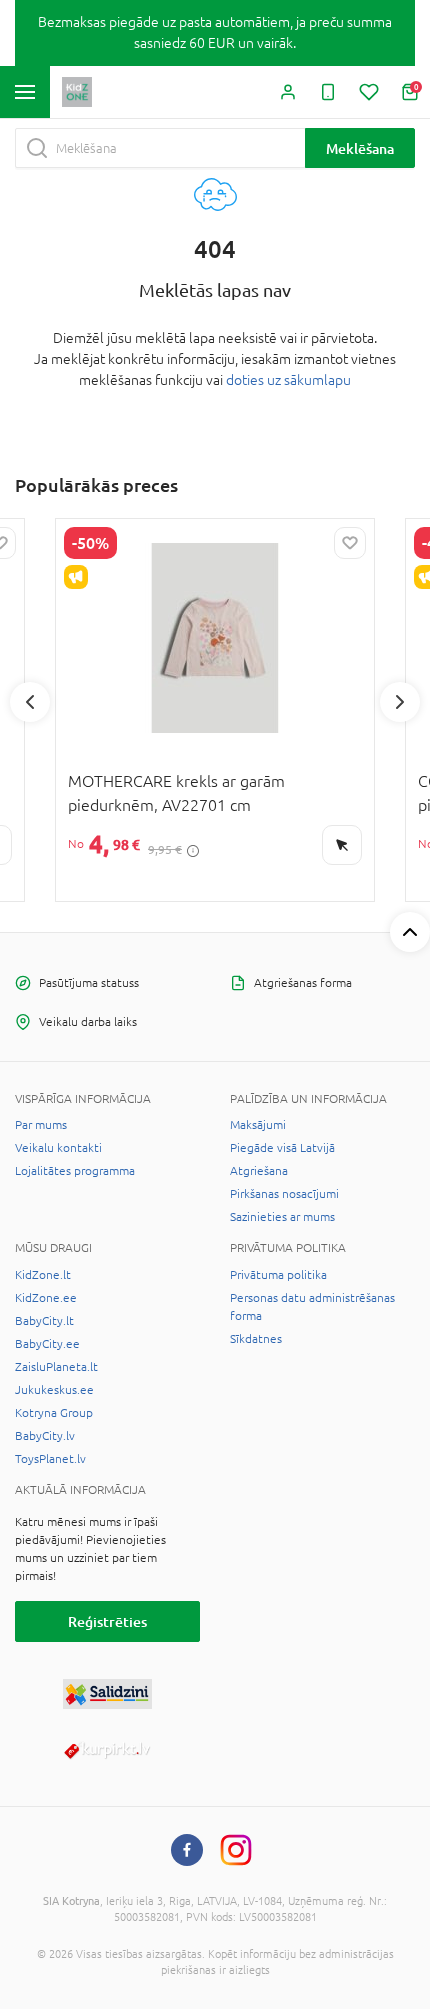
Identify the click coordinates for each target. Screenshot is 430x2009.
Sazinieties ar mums (282, 1217)
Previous (30, 702)
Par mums (41, 1125)
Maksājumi (258, 1125)
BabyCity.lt (44, 1321)
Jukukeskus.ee (54, 1390)
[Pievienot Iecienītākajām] (350, 543)
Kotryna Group (54, 1413)
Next (400, 702)
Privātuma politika (278, 1275)
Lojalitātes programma (75, 1171)
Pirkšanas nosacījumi (284, 1194)
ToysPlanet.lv (50, 1459)
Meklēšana (360, 148)
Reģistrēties (107, 1621)
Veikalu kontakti (58, 1148)
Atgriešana (259, 1171)
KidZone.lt (43, 1275)
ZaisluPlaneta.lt (56, 1367)
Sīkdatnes (256, 1339)
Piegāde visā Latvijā (282, 1148)
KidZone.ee (46, 1298)
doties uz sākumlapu (288, 380)
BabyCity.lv (45, 1436)
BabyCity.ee (47, 1344)
